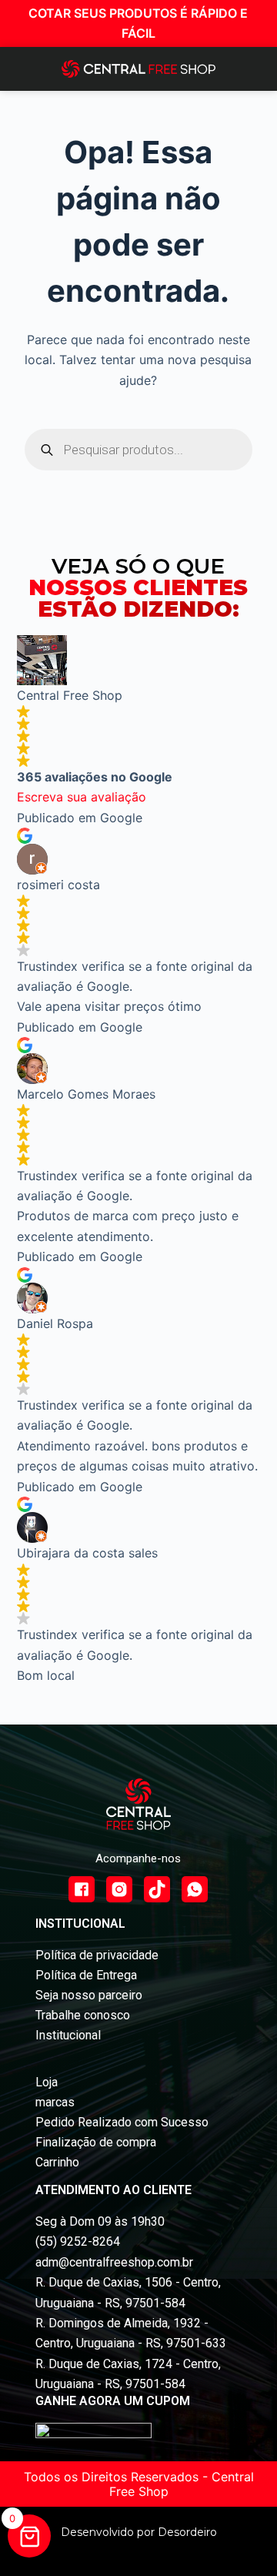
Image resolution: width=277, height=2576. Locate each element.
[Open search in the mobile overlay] (139, 450)
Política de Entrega (86, 1975)
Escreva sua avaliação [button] (82, 797)
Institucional (68, 2035)
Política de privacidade (97, 1955)
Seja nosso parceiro (89, 1995)
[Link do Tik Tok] (157, 1889)
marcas (55, 2102)
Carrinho (57, 2162)
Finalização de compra (96, 2142)
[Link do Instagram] (119, 1889)
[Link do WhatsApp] (195, 1889)
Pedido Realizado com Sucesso (122, 2122)
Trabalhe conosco (83, 2015)
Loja (47, 2082)
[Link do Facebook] (82, 1889)
